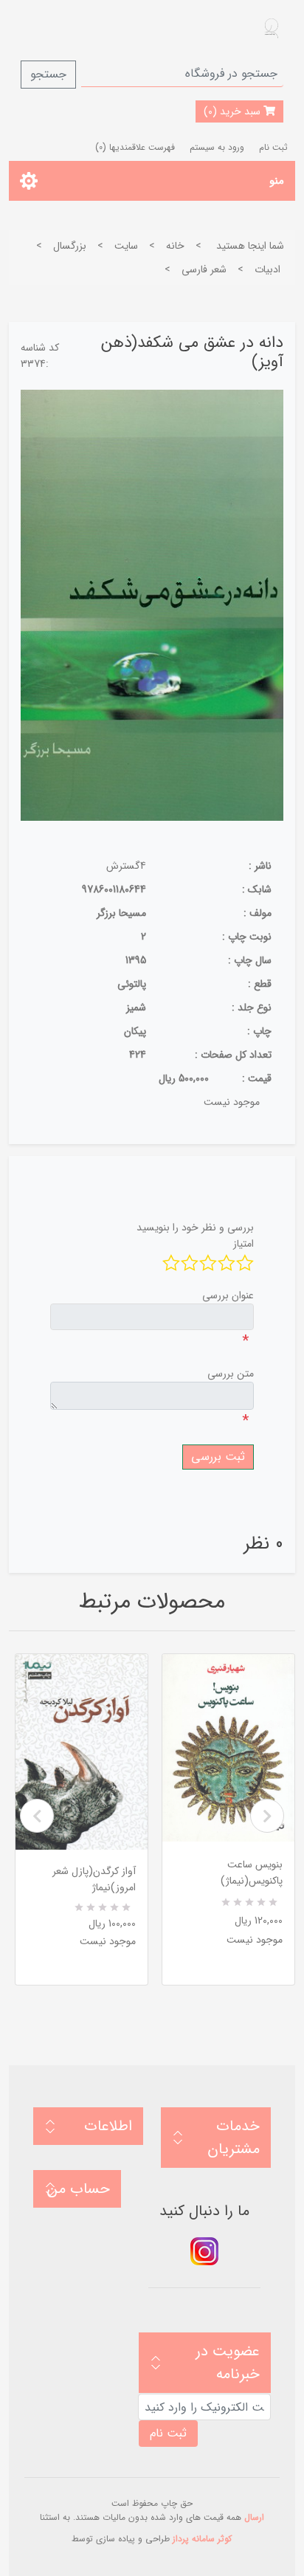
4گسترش (126, 866)
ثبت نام (273, 147)
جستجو (48, 74)
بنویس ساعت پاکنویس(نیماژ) (252, 1873)
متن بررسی (231, 1374)
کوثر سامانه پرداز (202, 2539)
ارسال (254, 2517)
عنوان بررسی (228, 1295)
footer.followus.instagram (204, 2251)
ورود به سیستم (217, 147)
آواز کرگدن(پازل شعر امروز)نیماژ (94, 1879)
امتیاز (243, 1244)
